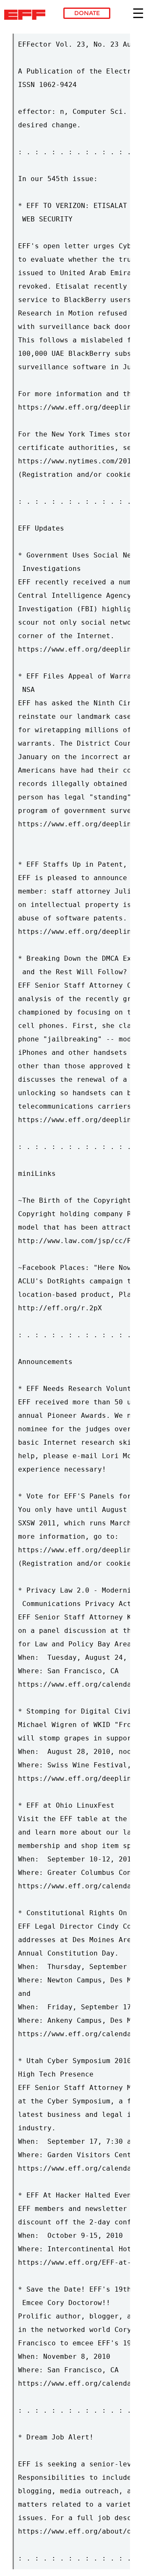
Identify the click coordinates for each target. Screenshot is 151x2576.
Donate (87, 13)
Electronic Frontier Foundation (27, 15)
